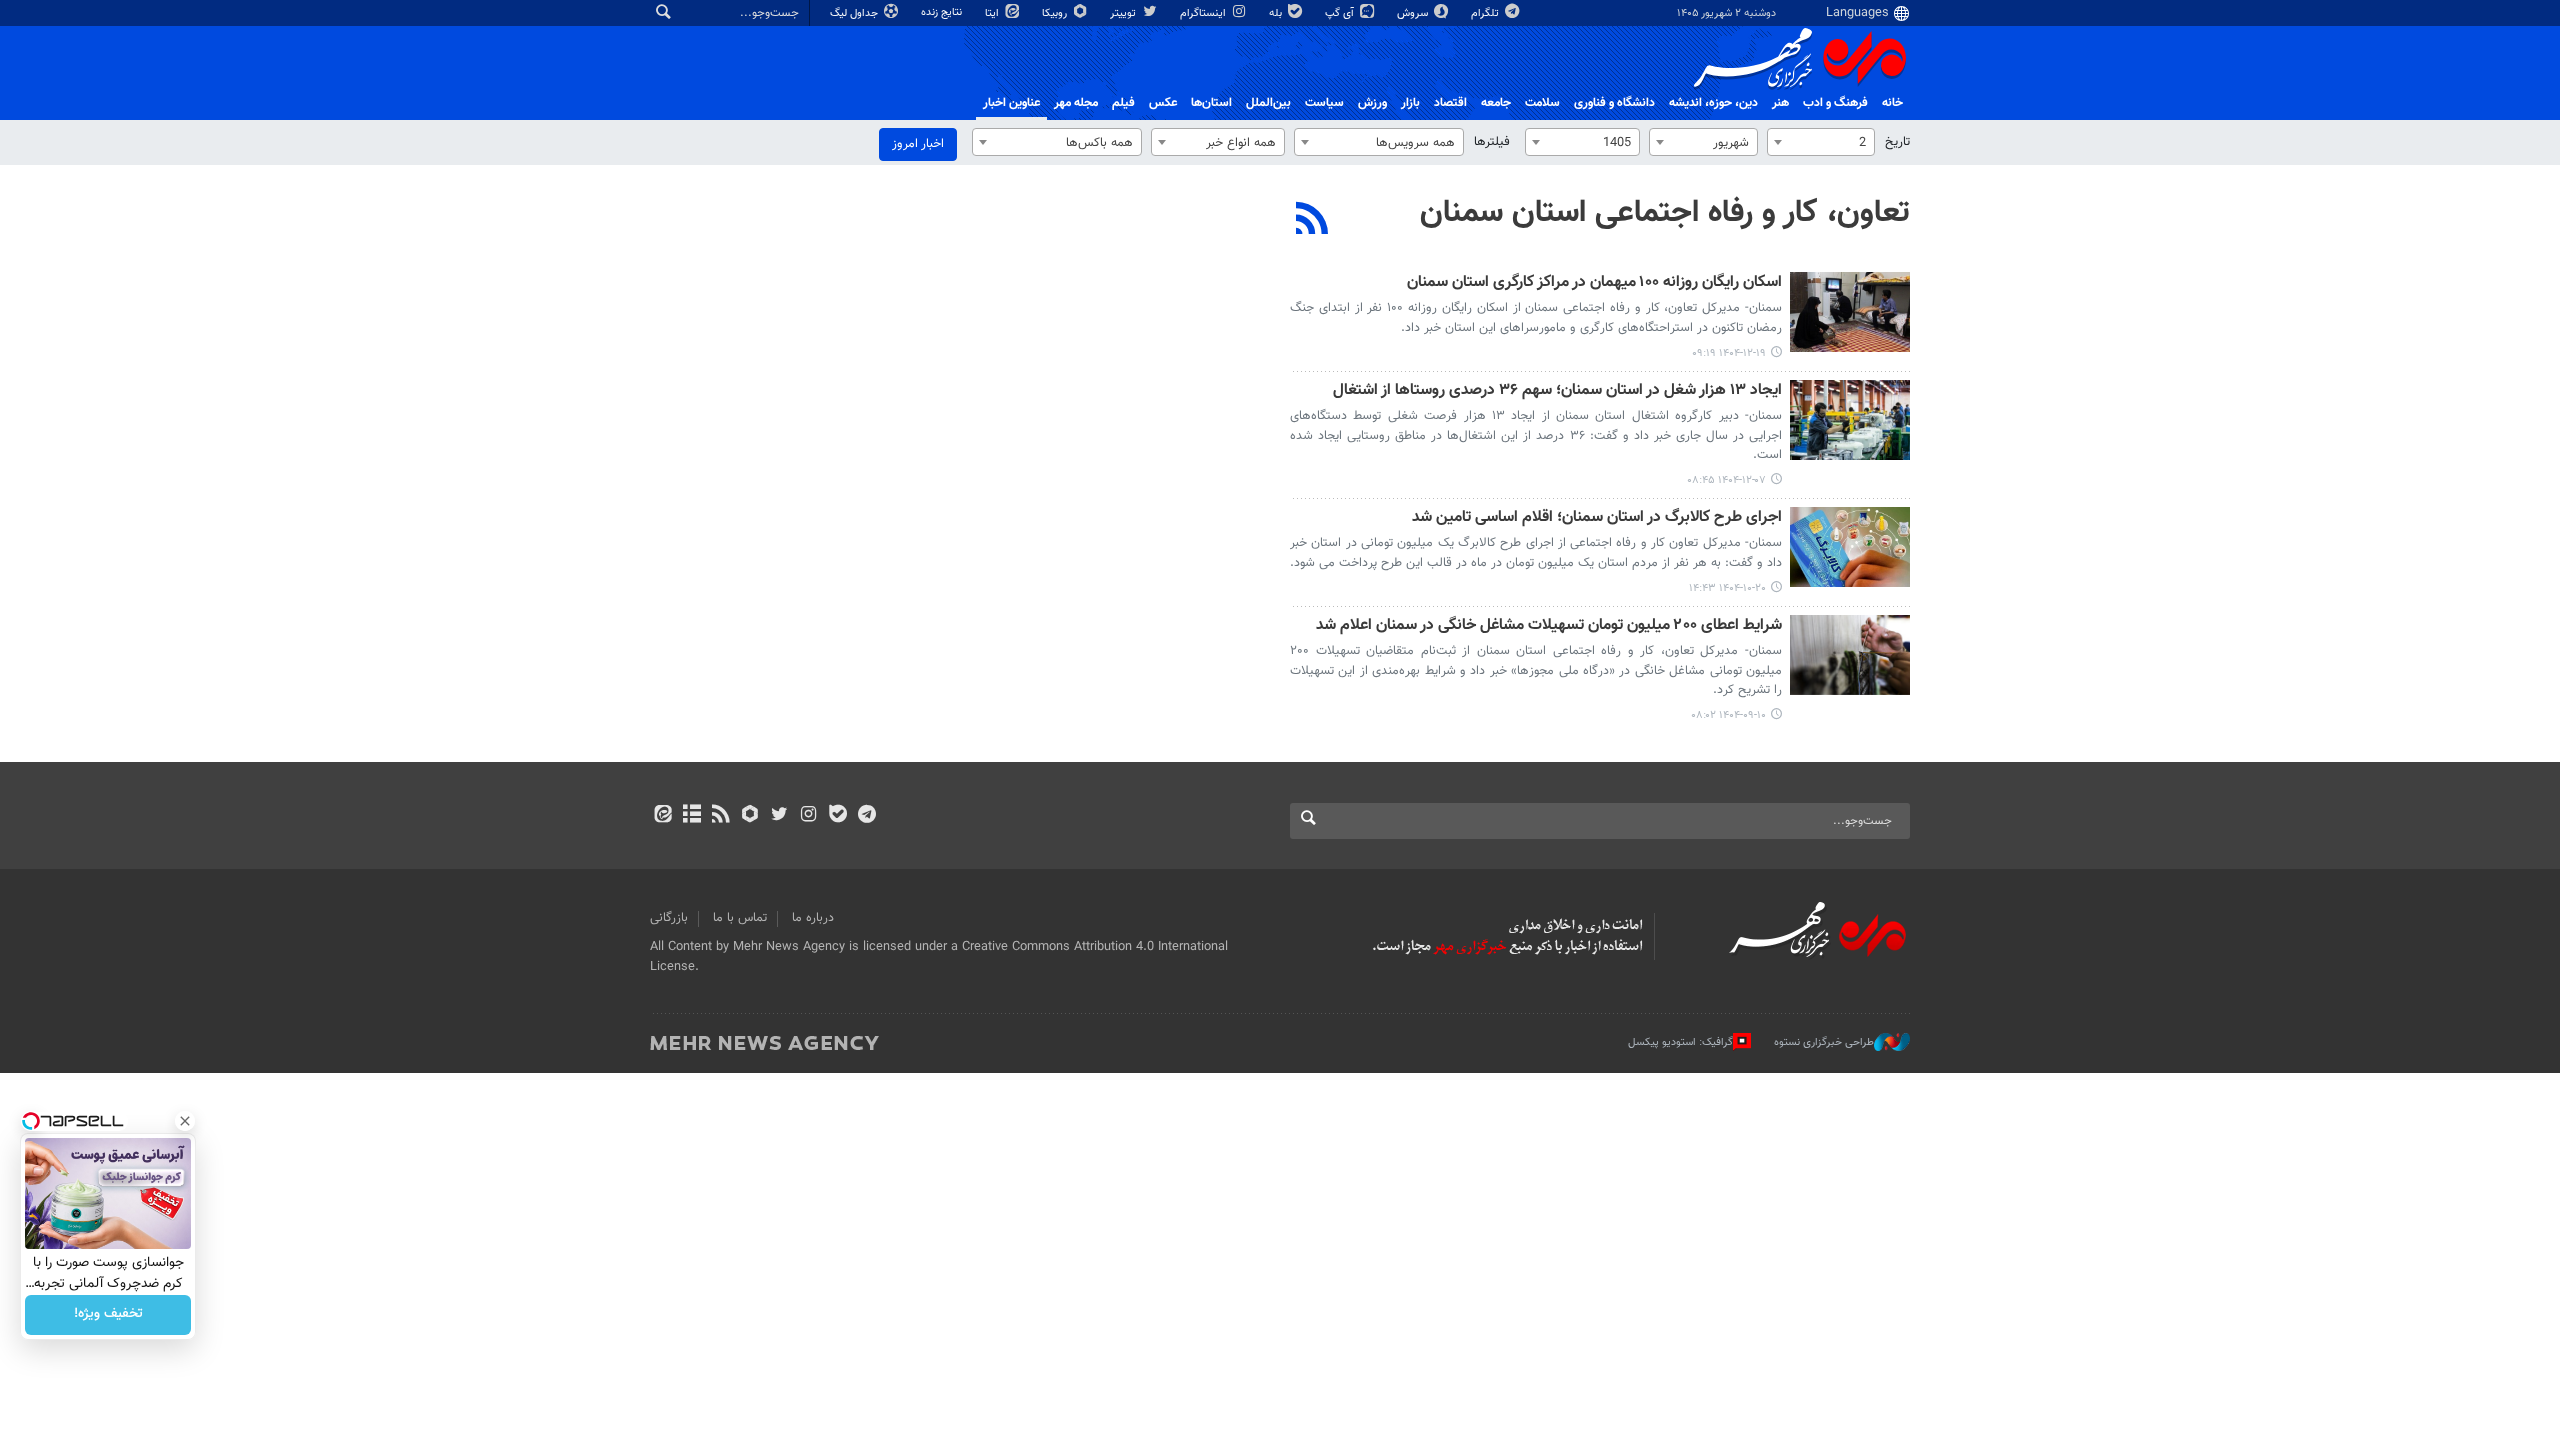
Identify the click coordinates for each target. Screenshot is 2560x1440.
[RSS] (1312, 221)
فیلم (1123, 103)
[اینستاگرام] (808, 816)
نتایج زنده (943, 12)
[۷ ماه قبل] (1850, 547)
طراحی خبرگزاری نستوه (1824, 1042)
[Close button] (185, 1121)
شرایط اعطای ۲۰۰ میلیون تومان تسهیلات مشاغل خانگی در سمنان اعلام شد (1549, 626)
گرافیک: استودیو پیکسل (1680, 1042)
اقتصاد (1450, 103)
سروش (1414, 13)
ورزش (1372, 103)
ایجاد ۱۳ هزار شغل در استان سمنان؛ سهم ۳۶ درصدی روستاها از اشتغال (1557, 391)
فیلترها (1492, 142)
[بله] (837, 816)
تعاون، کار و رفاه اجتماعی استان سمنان (1665, 213)
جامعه (1496, 103)
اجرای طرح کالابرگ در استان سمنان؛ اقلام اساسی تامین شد (1597, 518)
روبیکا (1056, 13)
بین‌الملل (1268, 103)
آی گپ (1341, 13)
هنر (1780, 103)
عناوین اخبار (1011, 103)
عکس (1163, 103)
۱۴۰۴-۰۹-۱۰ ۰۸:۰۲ (1728, 715)
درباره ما (813, 918)
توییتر (1124, 13)
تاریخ (1897, 142)
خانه (1892, 103)
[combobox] (1821, 142)
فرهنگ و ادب (1835, 103)
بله (1277, 13)
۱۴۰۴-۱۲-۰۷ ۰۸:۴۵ (1726, 480)
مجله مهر (1076, 103)
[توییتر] (779, 816)
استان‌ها (1211, 103)
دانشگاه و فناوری (1614, 103)
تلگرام (1486, 13)
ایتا (993, 13)
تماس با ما (740, 918)
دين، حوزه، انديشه (1713, 103)
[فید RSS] (720, 816)
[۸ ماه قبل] (1850, 655)
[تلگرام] (866, 816)
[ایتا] (662, 816)
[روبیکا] (750, 816)
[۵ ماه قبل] (1850, 312)
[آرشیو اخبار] (691, 816)
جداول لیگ (855, 13)
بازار (1410, 103)
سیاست (1324, 103)
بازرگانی (669, 918)
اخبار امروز (918, 144)
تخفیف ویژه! (108, 1315)
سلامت (1542, 103)
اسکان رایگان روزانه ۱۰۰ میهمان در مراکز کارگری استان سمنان (1594, 283)
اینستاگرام (1204, 13)
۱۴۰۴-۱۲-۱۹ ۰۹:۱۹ (1729, 353)
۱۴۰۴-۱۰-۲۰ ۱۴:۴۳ (1727, 588)
